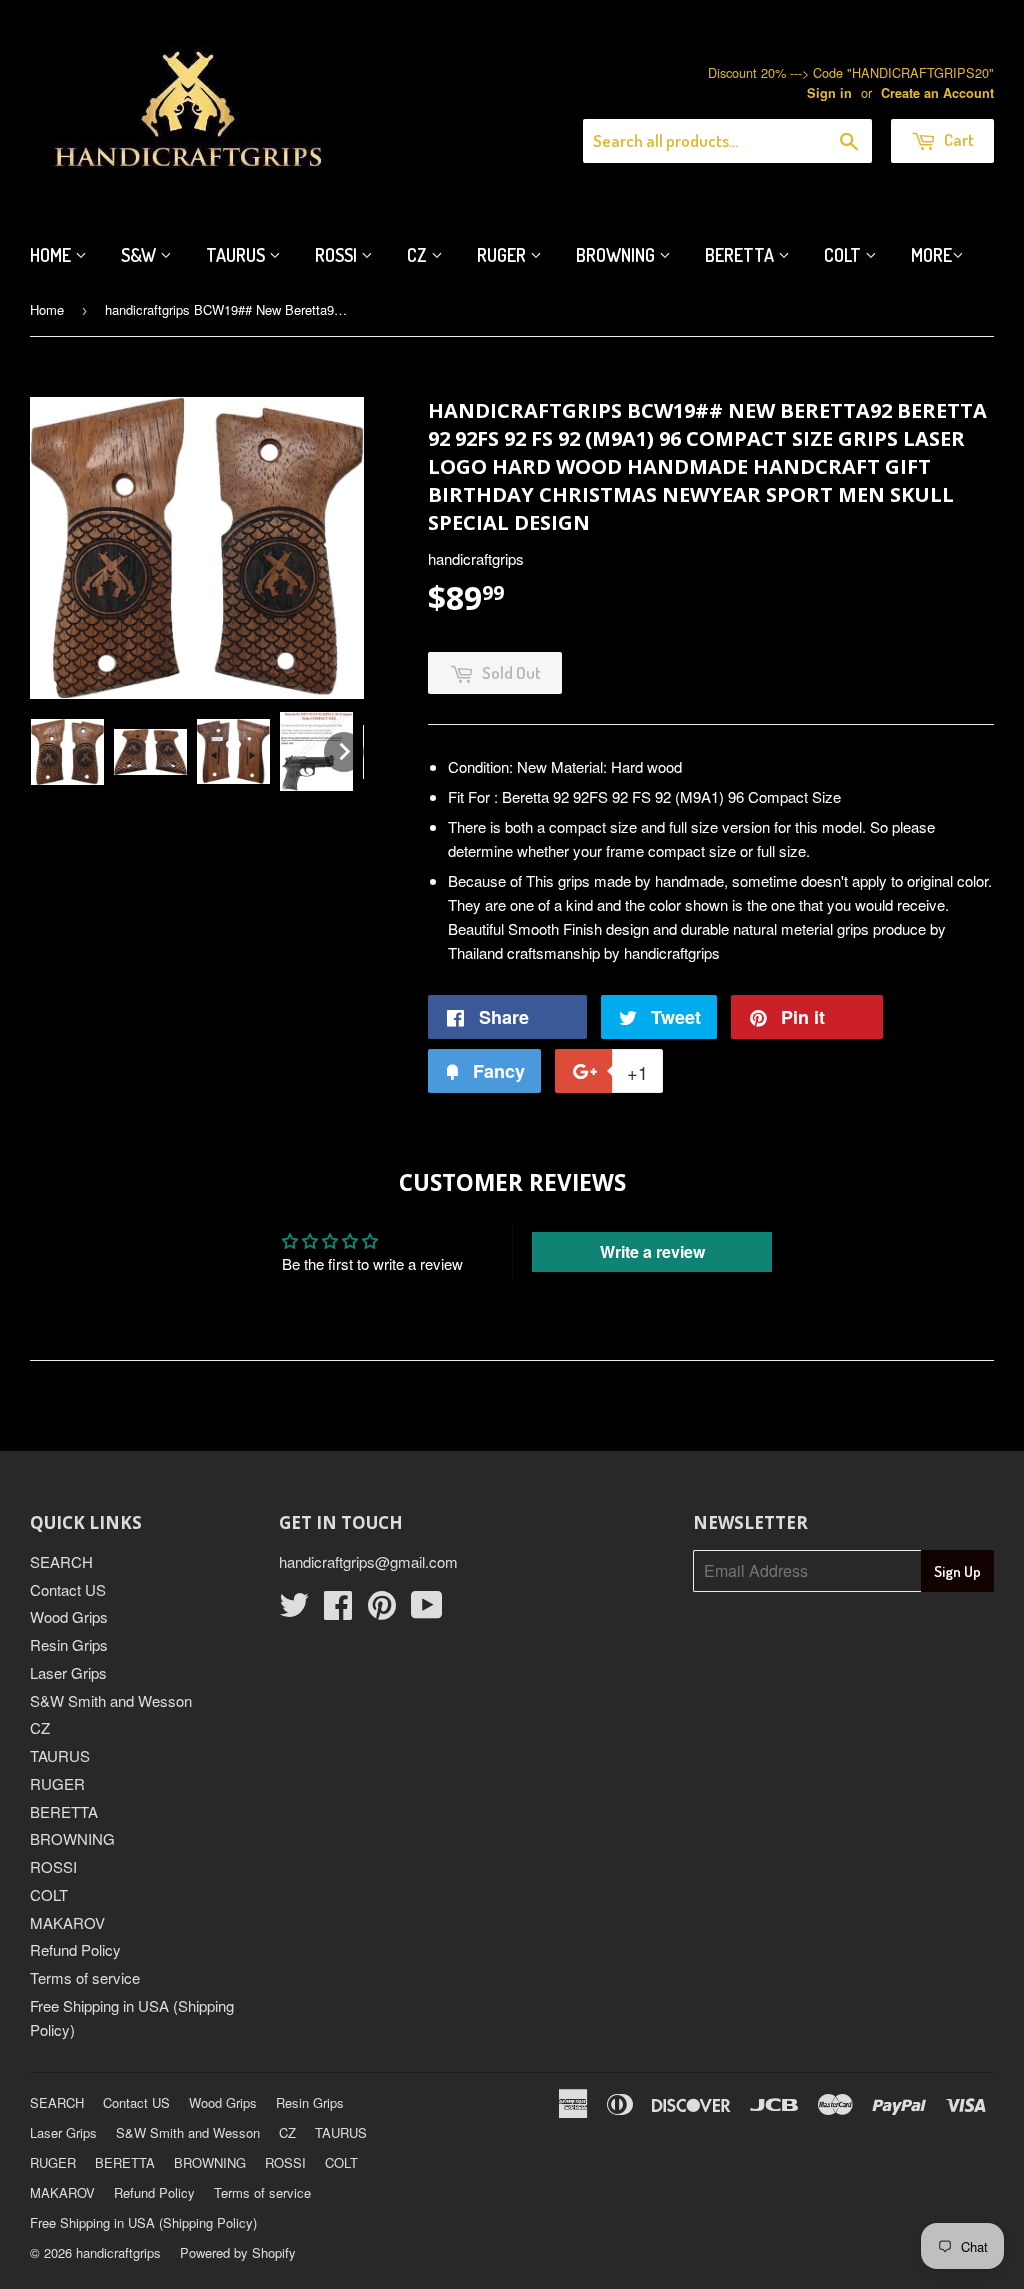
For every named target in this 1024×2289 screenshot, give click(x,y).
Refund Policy (75, 1949)
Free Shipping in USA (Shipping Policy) (143, 2222)
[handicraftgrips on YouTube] (427, 1610)
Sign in (829, 93)
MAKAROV (67, 1922)
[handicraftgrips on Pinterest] (382, 1610)
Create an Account (937, 93)
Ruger (503, 255)
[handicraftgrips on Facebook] (338, 1610)
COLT (49, 1894)
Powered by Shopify (238, 2252)
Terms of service (85, 1977)
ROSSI (53, 1866)
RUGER (57, 1783)
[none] (67, 752)
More (931, 255)
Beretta (741, 255)
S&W (140, 255)
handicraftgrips (118, 2252)
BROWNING (72, 1838)
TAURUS (60, 1755)
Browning (617, 255)
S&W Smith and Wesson (111, 1700)
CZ (419, 255)
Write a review (652, 1251)
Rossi (338, 255)
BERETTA (64, 1811)
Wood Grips (69, 1616)
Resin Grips (69, 1644)
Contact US (68, 1589)
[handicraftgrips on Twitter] (294, 1610)
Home (52, 255)
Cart (957, 139)
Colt (844, 255)
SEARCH (61, 1561)
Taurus (237, 255)
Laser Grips (68, 1672)
